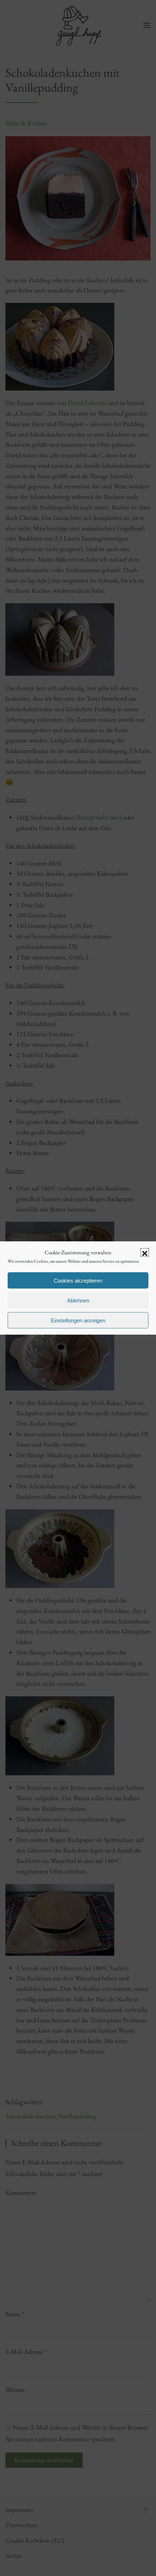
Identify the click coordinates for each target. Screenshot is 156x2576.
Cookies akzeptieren (78, 1280)
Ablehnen (78, 1300)
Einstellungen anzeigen (78, 1320)
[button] (145, 1252)
